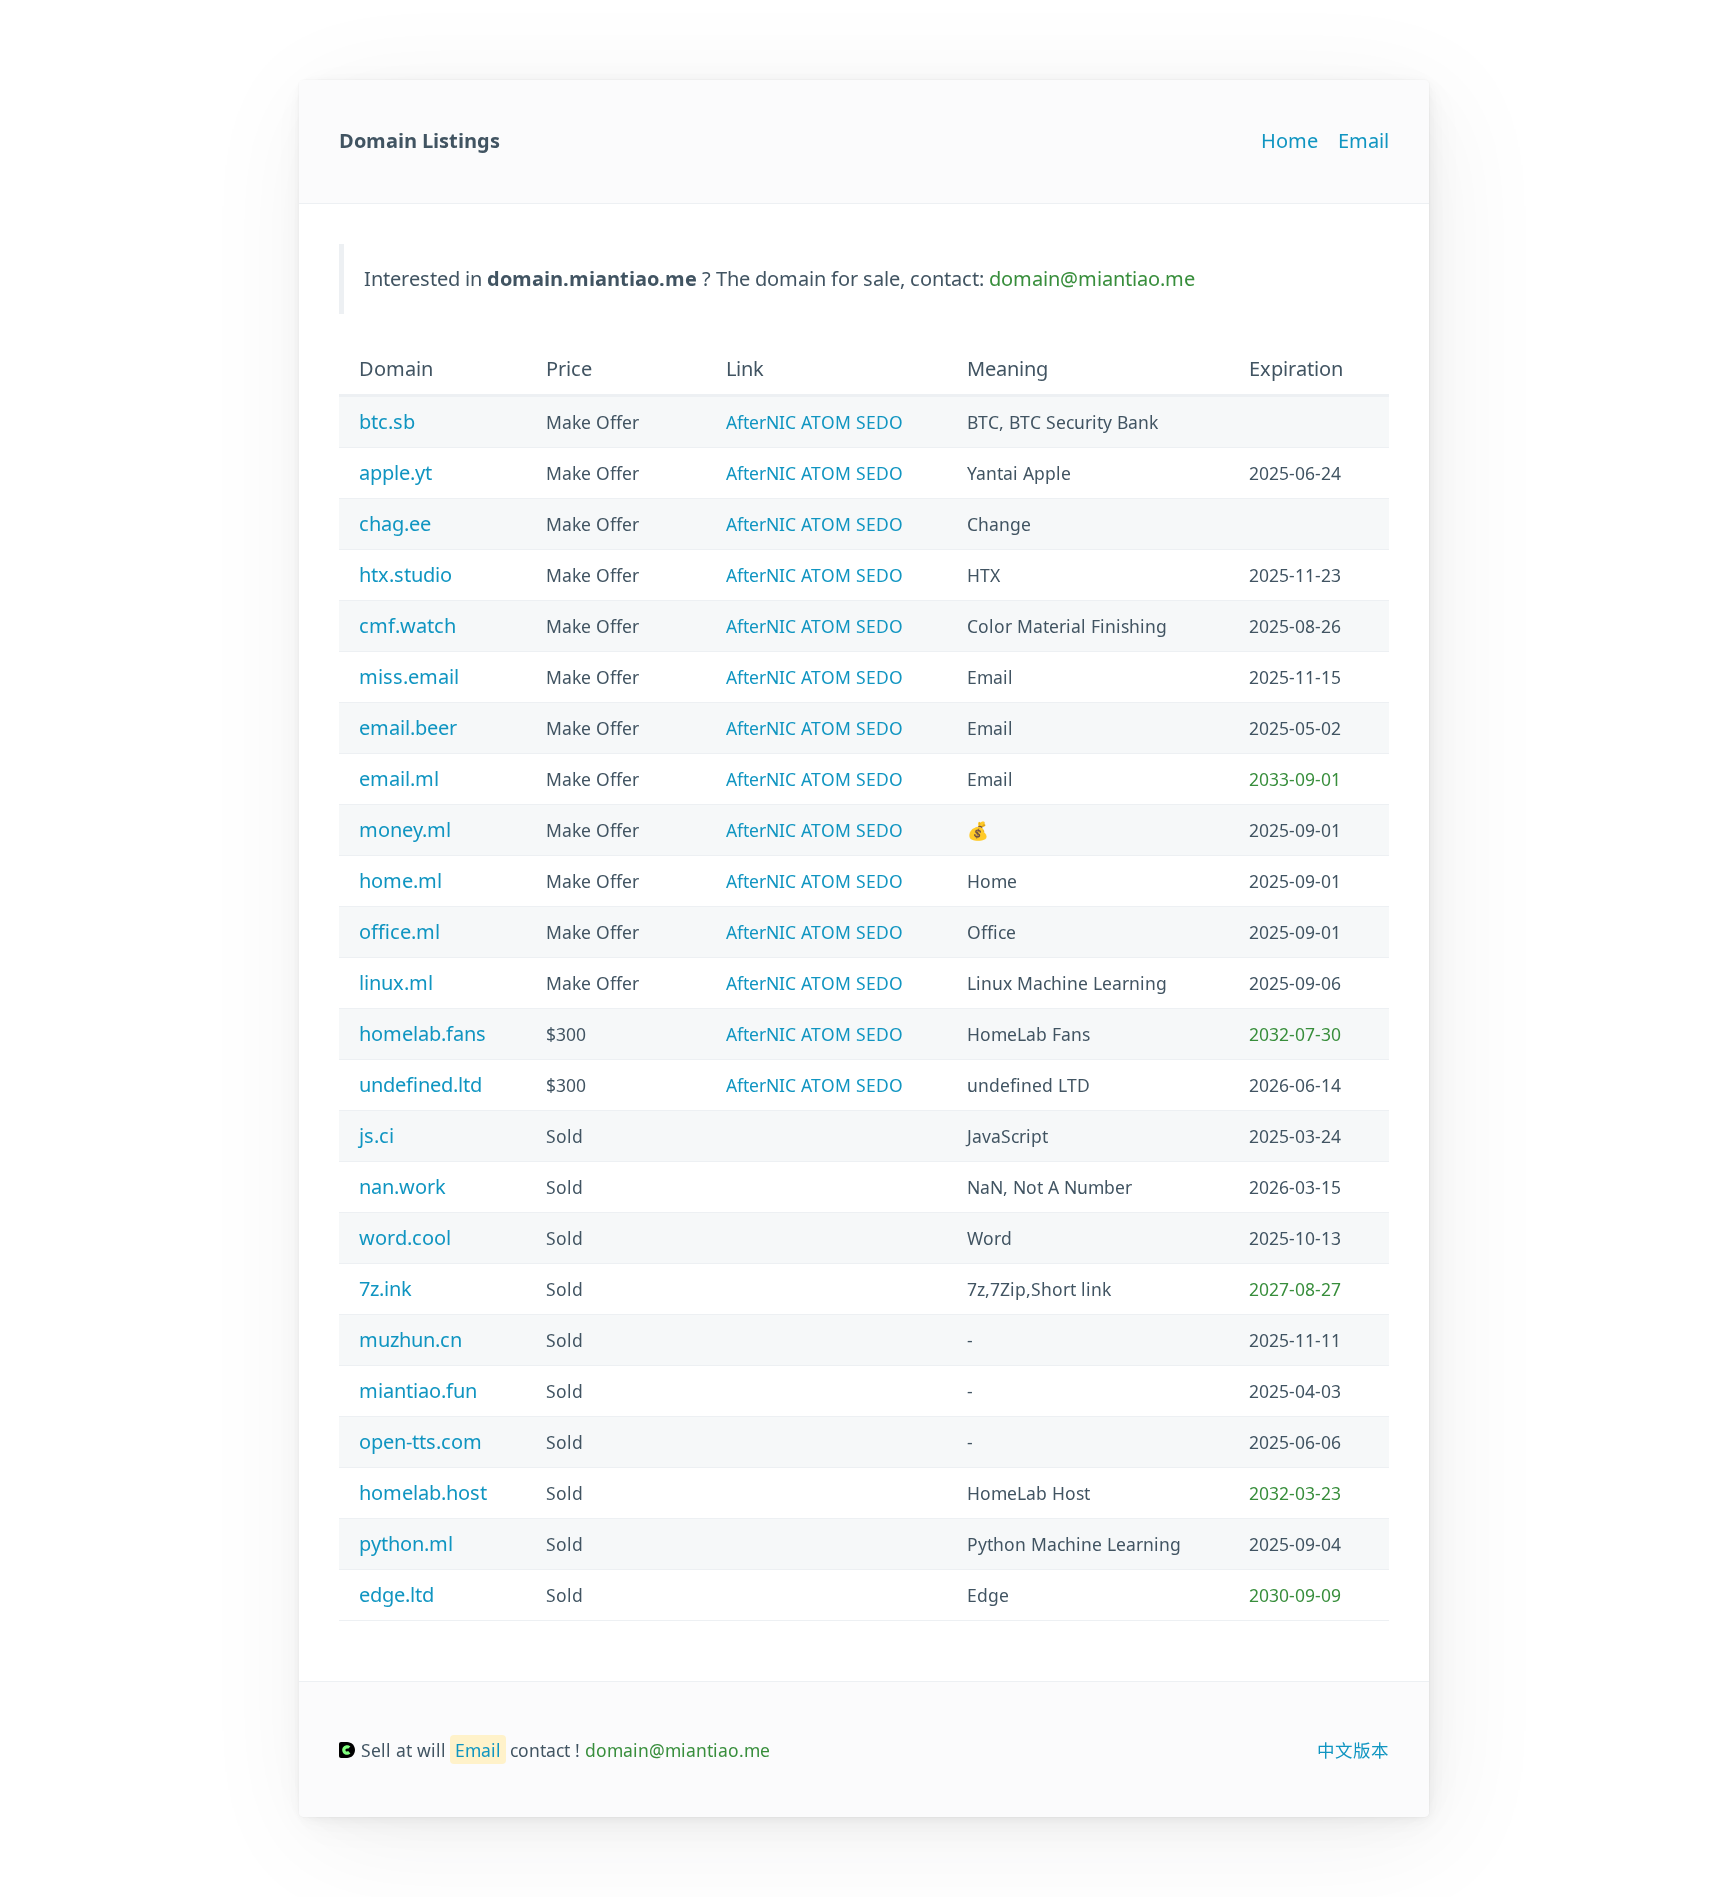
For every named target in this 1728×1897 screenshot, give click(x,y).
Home (1289, 140)
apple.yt (395, 472)
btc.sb (387, 421)
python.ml (406, 1543)
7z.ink (385, 1288)
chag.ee (395, 523)
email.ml (399, 778)
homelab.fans (422, 1033)
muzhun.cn (410, 1339)
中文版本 (1353, 1750)
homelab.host (423, 1492)
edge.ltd (396, 1594)
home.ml (400, 880)
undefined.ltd (420, 1084)
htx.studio (405, 574)
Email (1363, 140)
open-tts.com (420, 1441)
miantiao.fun (418, 1390)
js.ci (376, 1135)
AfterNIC (761, 422)
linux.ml (396, 982)
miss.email (409, 676)
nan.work (402, 1186)
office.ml (399, 931)
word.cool (405, 1237)
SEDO (879, 422)
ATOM (826, 422)
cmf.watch (407, 625)
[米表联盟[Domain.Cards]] (347, 1750)
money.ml (405, 829)
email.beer (408, 727)
